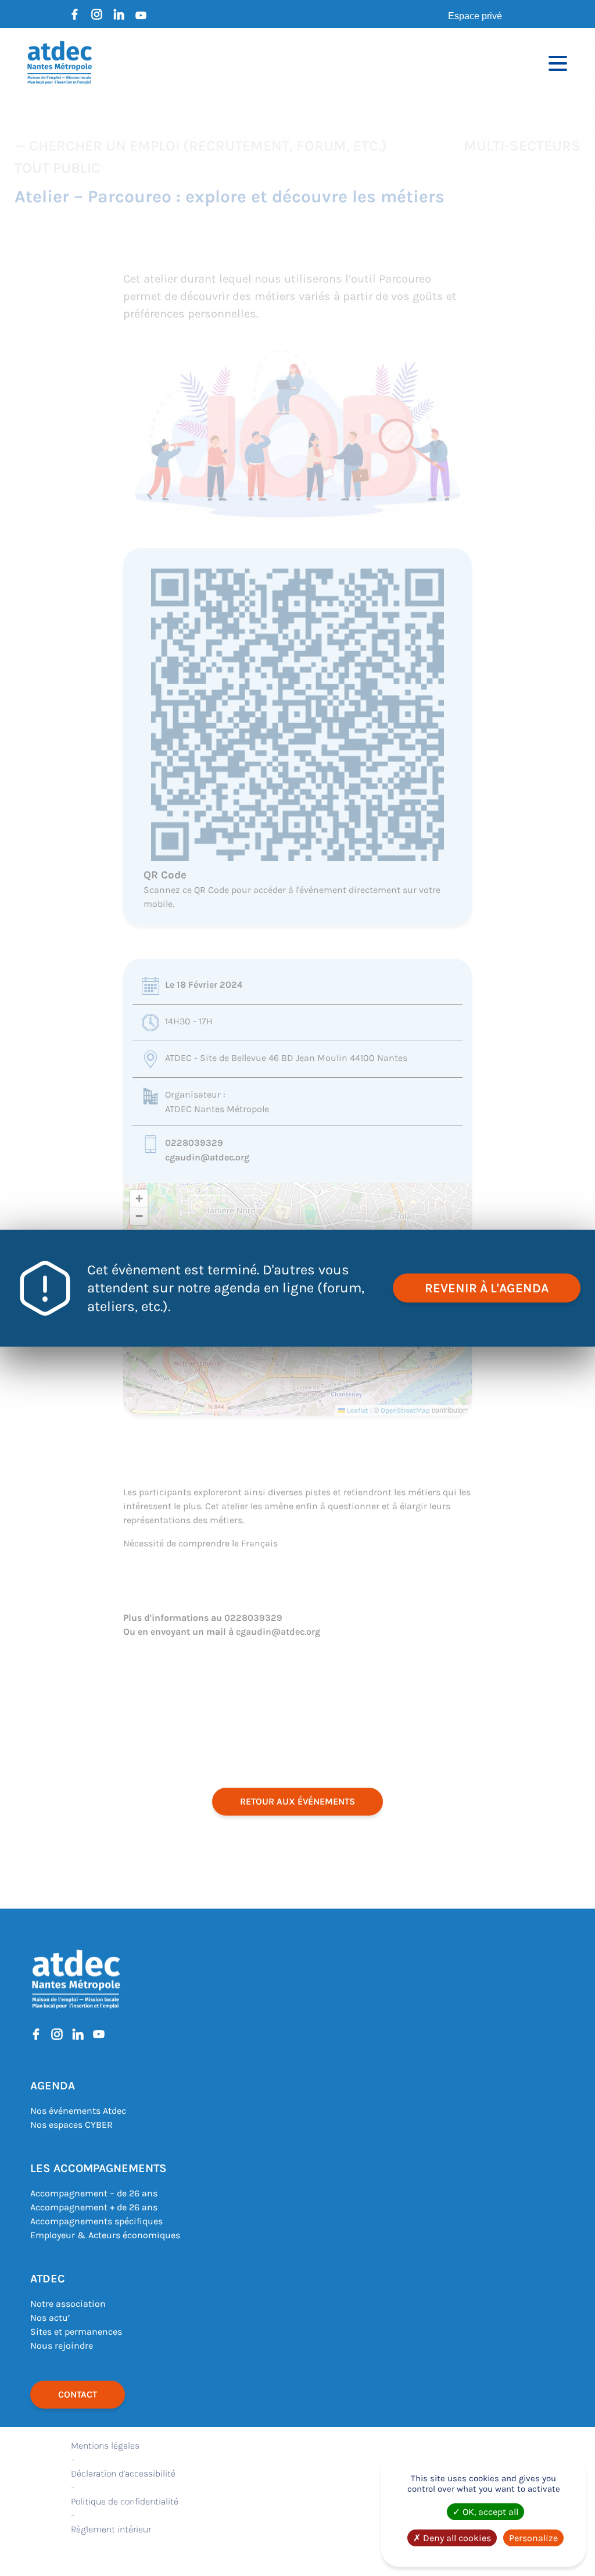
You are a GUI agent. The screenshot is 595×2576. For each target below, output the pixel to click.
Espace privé (475, 16)
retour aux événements (297, 1801)
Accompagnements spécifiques (96, 2221)
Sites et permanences (76, 2332)
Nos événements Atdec (78, 2111)
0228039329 (194, 1143)
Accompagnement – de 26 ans (94, 2193)
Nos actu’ (50, 2318)
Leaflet (357, 1410)
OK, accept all (489, 2512)
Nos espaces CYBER (71, 2125)
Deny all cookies (456, 2538)
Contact (78, 2394)
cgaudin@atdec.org (207, 1157)
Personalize (533, 2538)
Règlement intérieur (111, 2529)
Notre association (68, 2304)
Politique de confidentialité (125, 2501)
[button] (139, 1199)
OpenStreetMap (405, 1410)
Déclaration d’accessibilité (123, 2473)
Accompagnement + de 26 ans (94, 2207)
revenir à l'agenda (487, 1288)
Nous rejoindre (62, 2345)
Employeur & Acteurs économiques (105, 2235)
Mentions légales (105, 2445)
